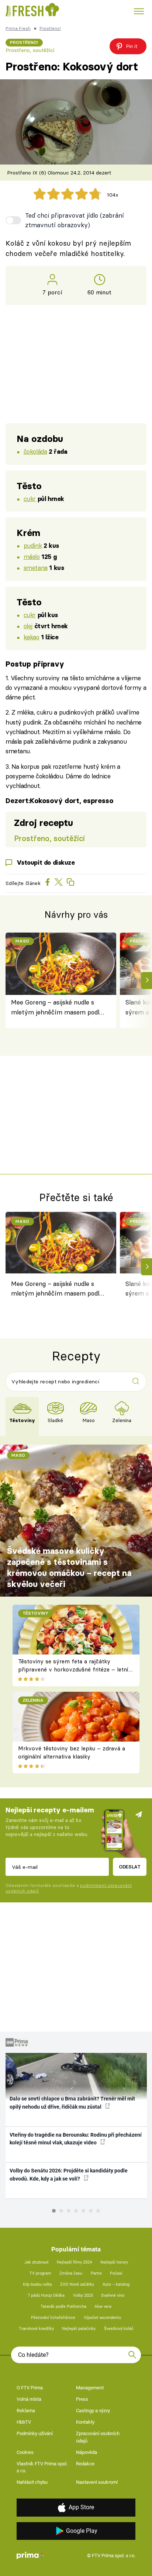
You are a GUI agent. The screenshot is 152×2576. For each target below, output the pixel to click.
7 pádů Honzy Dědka (46, 2295)
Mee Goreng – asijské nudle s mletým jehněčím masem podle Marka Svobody (57, 1008)
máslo (32, 556)
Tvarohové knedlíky (36, 2329)
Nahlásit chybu (32, 2482)
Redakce (85, 2464)
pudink (33, 545)
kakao (32, 637)
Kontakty (85, 2422)
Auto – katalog (116, 2284)
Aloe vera (103, 2307)
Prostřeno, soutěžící (30, 50)
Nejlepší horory (114, 2262)
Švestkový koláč (119, 2329)
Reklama (26, 2411)
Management (90, 2388)
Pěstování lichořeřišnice (53, 2318)
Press (82, 2399)
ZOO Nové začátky (77, 2284)
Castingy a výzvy (93, 2411)
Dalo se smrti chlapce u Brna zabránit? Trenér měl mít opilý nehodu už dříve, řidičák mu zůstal (72, 2103)
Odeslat (130, 1867)
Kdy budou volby (37, 2284)
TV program (40, 2273)
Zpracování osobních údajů (98, 2437)
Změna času (71, 2273)
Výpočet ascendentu (102, 2318)
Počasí (116, 2273)
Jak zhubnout (37, 2262)
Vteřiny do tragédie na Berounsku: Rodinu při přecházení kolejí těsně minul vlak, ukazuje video (76, 2139)
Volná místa (29, 2399)
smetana (36, 568)
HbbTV (24, 2422)
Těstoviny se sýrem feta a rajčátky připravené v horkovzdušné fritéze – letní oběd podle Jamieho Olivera (73, 1670)
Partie (96, 2273)
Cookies (25, 2452)
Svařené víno (113, 2295)
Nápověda (87, 2452)
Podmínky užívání (35, 2433)
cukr (30, 499)
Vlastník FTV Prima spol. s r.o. (42, 2467)
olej (28, 626)
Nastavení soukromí (97, 2482)
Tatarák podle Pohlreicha (63, 2307)
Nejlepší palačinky (79, 2329)
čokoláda (35, 451)
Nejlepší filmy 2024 (74, 2262)
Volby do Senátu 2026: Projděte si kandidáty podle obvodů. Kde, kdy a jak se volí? (69, 2174)
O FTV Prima (30, 2388)
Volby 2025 (83, 2295)
